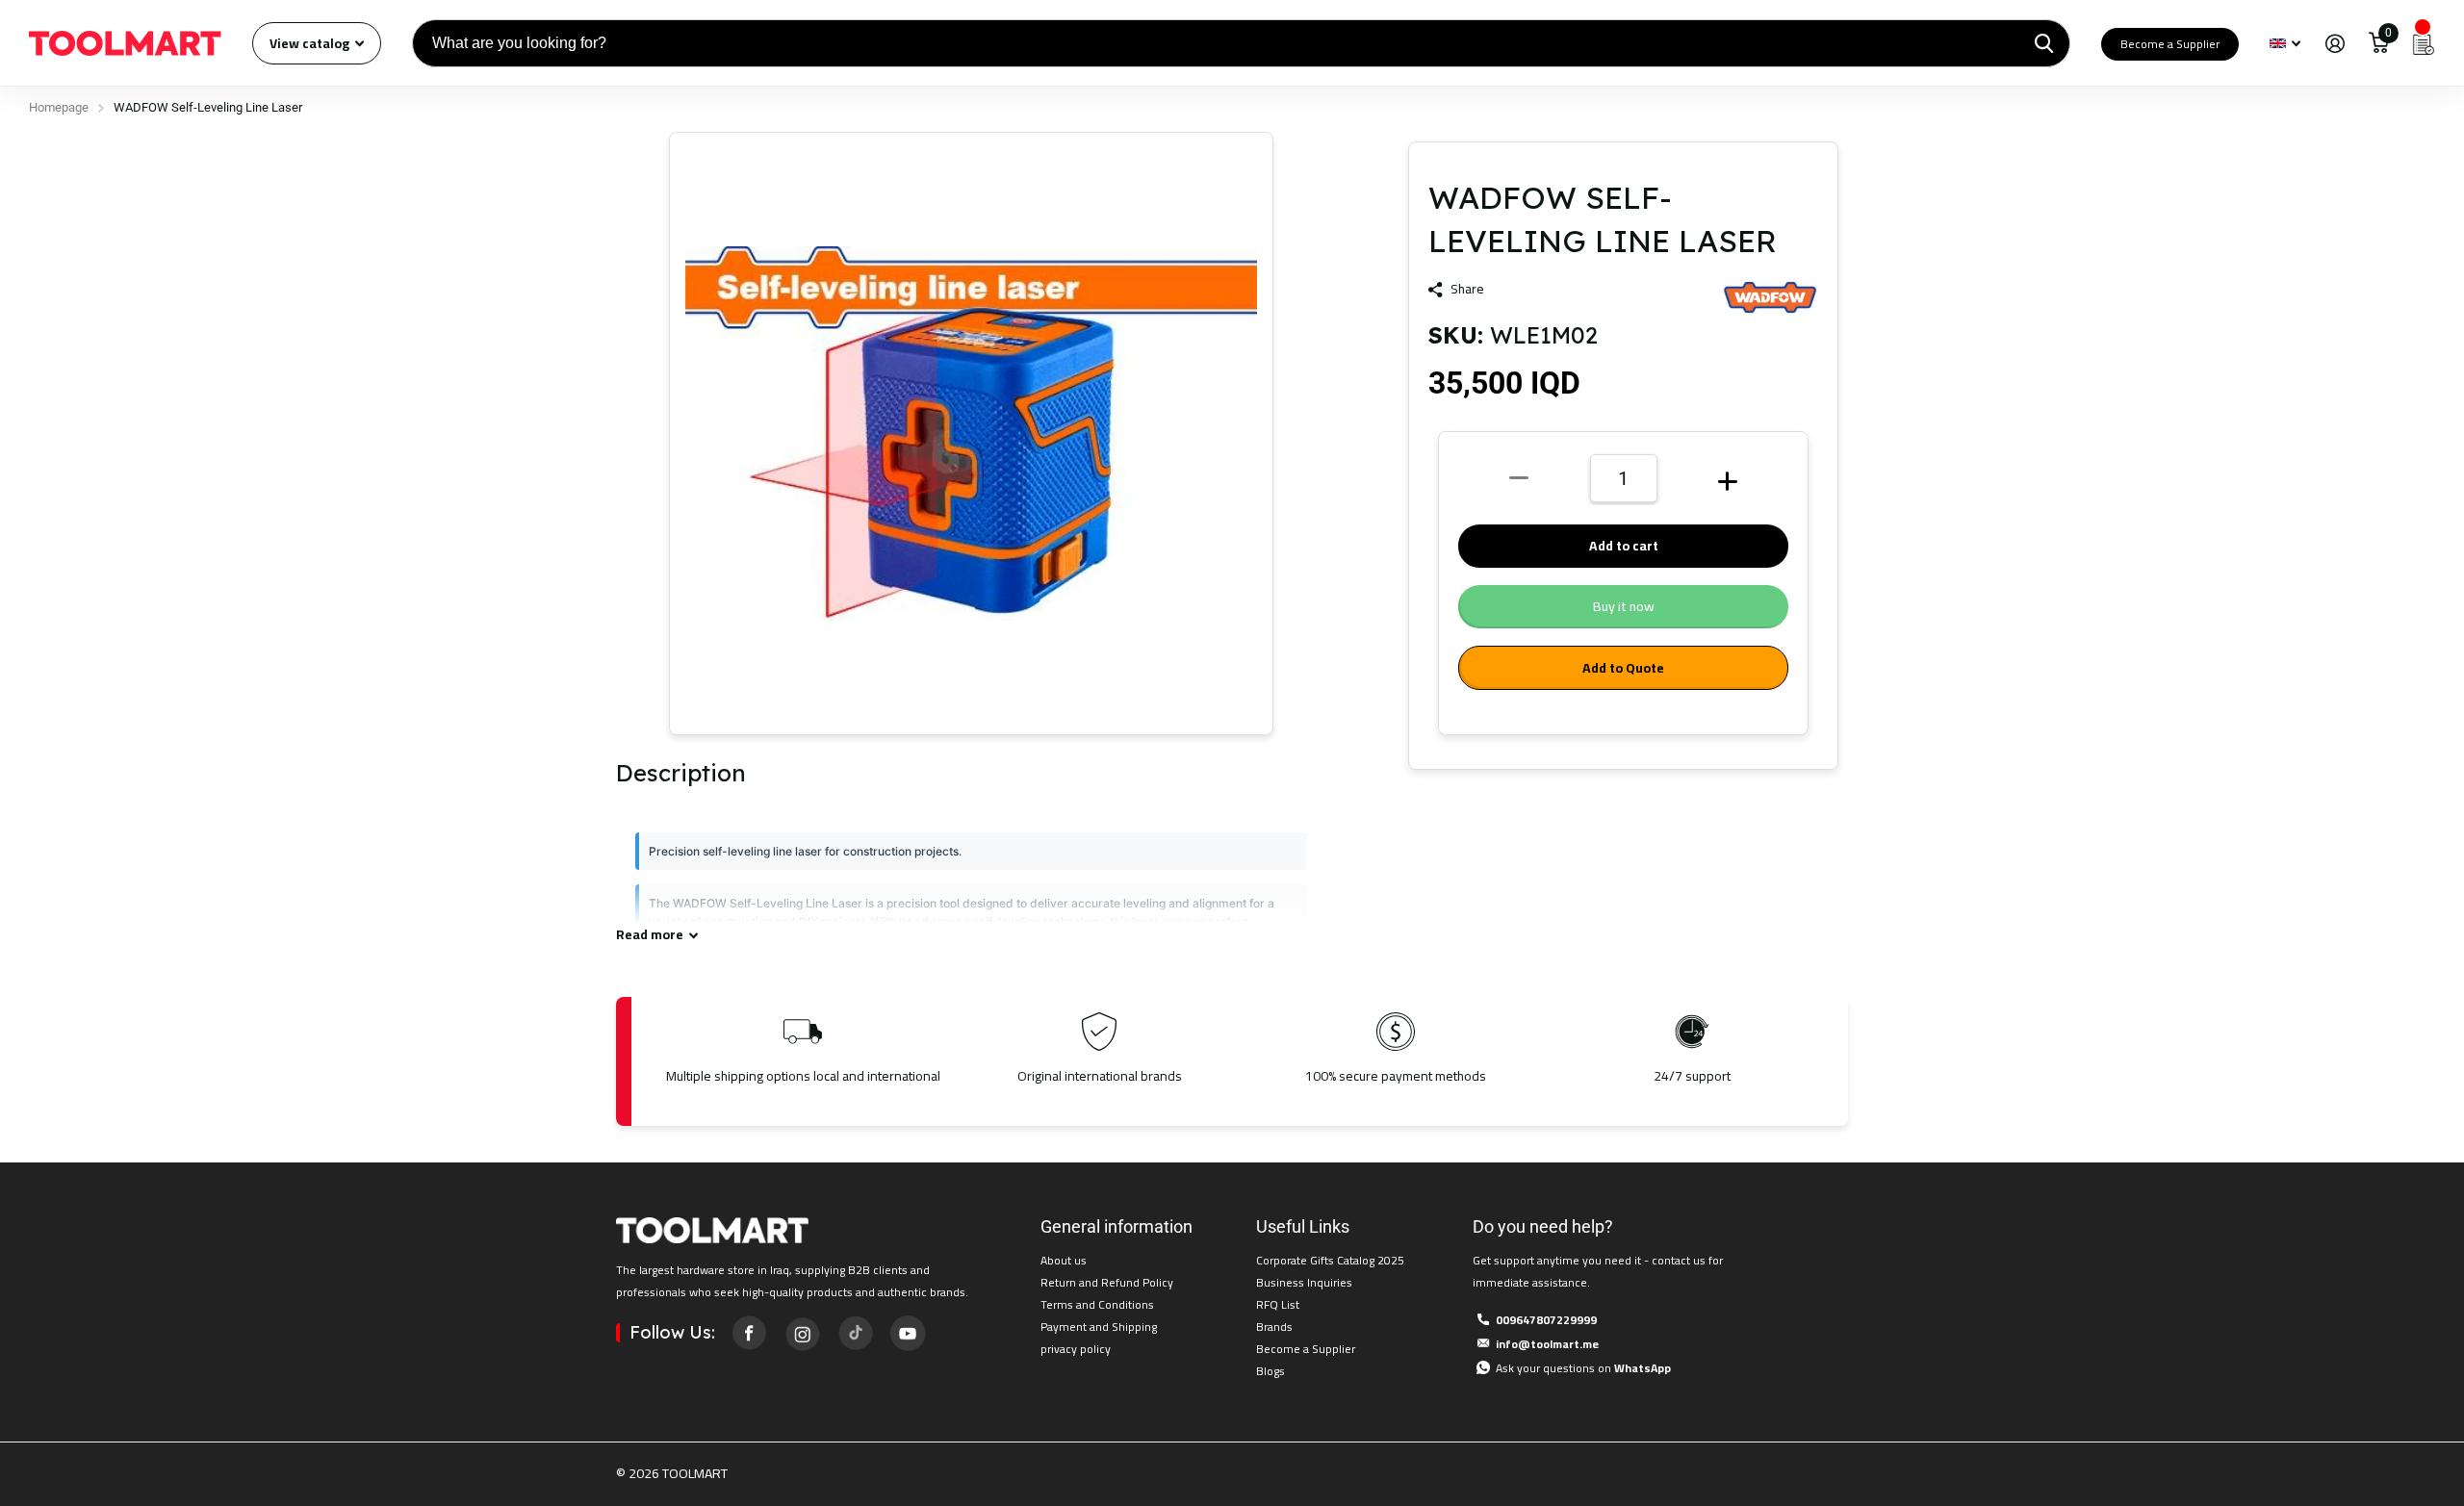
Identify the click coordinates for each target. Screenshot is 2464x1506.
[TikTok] (855, 1333)
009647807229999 (1546, 1320)
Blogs (1270, 1371)
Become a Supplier (2170, 44)
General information (1116, 1226)
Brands (1274, 1327)
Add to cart (1624, 546)
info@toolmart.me (1547, 1344)
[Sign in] (2335, 44)
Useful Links (1303, 1226)
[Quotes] (2424, 43)
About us (1064, 1260)
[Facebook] (749, 1333)
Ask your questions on (1583, 1368)
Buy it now (1624, 606)
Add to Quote (1623, 668)
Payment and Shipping (1099, 1327)
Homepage (59, 107)
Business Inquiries (1304, 1282)
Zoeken (2044, 43)
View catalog (311, 43)
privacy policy (1076, 1349)
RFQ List (1278, 1304)
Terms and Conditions (1097, 1304)
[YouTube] (908, 1333)
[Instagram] (802, 1333)
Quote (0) (16, 394)
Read (650, 935)
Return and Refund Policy (1107, 1282)
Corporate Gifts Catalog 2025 (1330, 1260)
